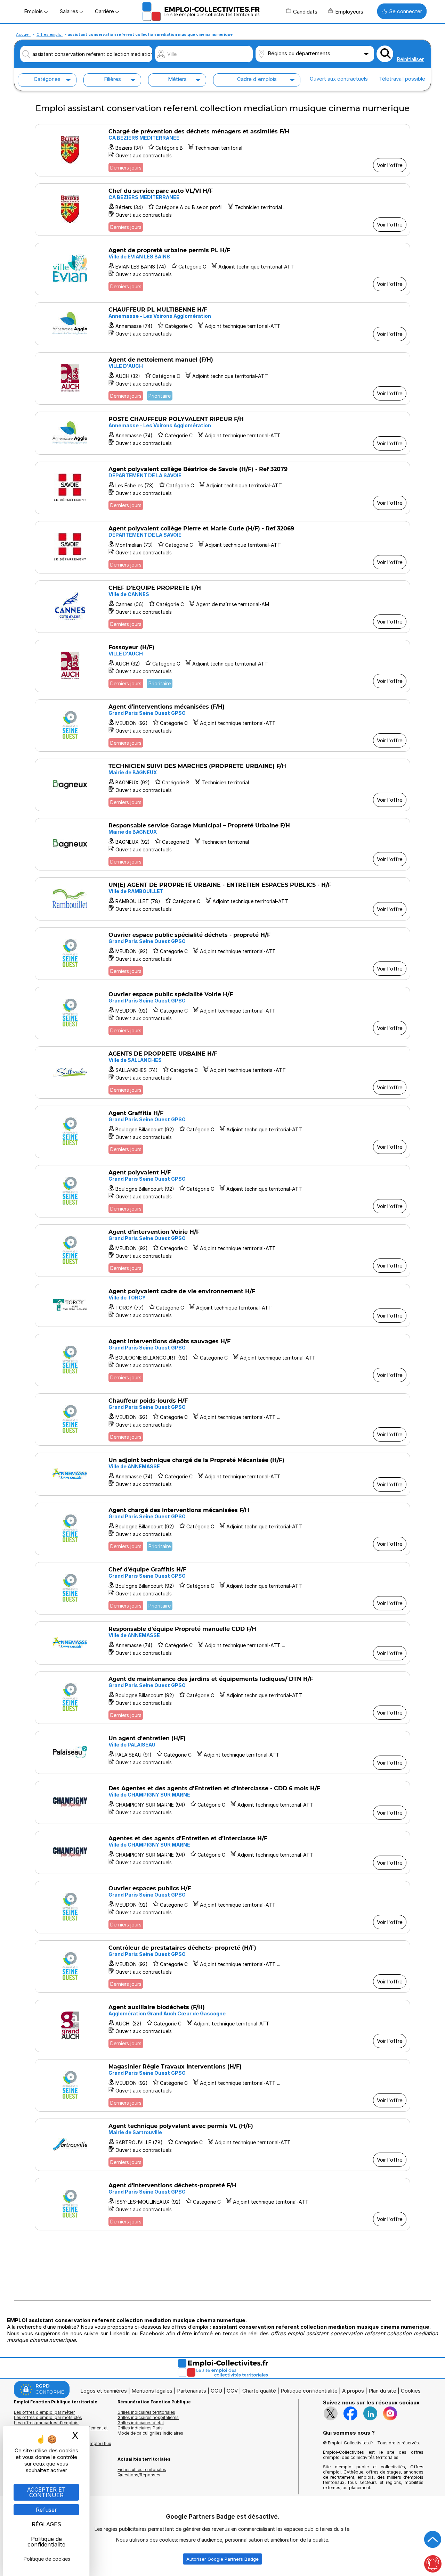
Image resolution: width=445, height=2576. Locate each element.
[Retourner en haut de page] (433, 2540)
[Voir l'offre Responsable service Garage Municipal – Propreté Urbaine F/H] (222, 844)
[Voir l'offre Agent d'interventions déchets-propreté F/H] (222, 2204)
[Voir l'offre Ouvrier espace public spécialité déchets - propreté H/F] (222, 954)
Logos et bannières (104, 2391)
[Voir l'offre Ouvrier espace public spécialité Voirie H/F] (222, 1013)
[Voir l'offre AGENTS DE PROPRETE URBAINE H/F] (222, 1072)
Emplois (34, 11)
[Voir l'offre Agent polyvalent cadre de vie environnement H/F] (222, 1305)
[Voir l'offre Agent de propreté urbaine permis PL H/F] (222, 269)
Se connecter (406, 11)
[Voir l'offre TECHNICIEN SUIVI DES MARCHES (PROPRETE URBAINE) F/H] (222, 785)
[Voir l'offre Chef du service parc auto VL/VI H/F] (222, 210)
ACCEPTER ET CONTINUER (46, 2492)
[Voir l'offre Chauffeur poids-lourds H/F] (222, 1419)
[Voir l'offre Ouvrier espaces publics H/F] (222, 1907)
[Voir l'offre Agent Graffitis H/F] (222, 1132)
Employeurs (349, 12)
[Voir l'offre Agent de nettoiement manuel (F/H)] (222, 378)
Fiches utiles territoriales (142, 2470)
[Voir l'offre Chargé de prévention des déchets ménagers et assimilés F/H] (222, 150)
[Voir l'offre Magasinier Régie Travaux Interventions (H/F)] (222, 2085)
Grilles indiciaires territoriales (146, 2412)
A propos (353, 2391)
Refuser (46, 2510)
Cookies (411, 2391)
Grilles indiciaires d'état (141, 2423)
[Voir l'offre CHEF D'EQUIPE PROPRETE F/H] (222, 607)
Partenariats (192, 2391)
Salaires (70, 11)
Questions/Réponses (139, 2475)
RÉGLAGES (46, 2524)
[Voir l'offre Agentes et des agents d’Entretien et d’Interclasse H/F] (222, 1852)
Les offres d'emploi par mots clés (48, 2417)
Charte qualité (259, 2391)
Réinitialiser (410, 59)
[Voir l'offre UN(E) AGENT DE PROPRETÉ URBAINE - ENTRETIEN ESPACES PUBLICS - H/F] (222, 899)
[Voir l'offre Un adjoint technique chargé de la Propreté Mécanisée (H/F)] (222, 1474)
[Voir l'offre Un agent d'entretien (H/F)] (222, 1752)
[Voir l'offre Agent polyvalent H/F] (222, 1191)
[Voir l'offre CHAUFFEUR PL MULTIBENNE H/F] (222, 324)
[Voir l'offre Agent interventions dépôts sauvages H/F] (222, 1360)
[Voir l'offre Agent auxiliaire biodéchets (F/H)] (222, 2026)
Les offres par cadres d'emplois (46, 2423)
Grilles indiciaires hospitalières (148, 2417)
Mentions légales (152, 2391)
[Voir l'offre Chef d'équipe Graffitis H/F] (222, 1588)
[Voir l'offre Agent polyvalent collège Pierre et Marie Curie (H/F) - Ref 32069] (222, 547)
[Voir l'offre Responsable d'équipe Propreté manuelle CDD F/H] (222, 1643)
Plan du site (382, 2391)
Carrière (105, 11)
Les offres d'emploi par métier (44, 2412)
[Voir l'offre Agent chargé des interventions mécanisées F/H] (222, 1529)
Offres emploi (50, 34)
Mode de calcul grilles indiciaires (150, 2433)
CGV (232, 2391)
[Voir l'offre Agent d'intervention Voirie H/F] (222, 1251)
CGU (216, 2391)
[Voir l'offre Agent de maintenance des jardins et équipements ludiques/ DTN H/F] (222, 1698)
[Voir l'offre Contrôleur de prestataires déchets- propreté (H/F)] (222, 1967)
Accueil (23, 34)
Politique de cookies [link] (47, 2559)
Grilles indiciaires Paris (140, 2428)
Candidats (305, 12)
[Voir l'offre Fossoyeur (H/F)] (222, 666)
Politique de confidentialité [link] (46, 2542)
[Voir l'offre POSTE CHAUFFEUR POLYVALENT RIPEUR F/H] (222, 433)
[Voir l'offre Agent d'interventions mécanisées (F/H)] (222, 725)
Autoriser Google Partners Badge (222, 2559)
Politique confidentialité (309, 2391)
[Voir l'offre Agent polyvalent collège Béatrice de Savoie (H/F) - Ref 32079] (222, 488)
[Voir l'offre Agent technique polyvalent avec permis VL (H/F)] (222, 2145)
